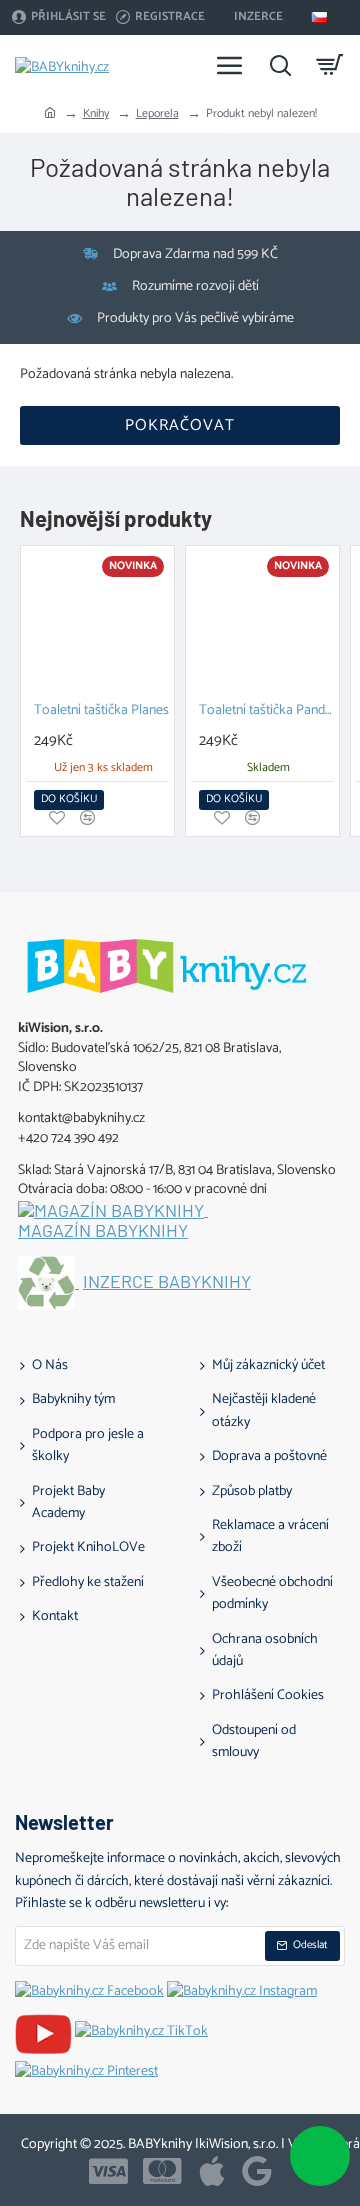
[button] (69, 800)
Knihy (96, 113)
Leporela (157, 113)
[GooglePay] (257, 2171)
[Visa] (108, 2171)
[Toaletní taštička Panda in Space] (262, 622)
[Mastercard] (162, 2171)
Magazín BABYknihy (103, 1231)
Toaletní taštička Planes (101, 711)
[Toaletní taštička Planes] (97, 622)
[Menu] (230, 65)
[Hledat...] (280, 65)
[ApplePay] (212, 2171)
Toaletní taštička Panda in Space (266, 711)
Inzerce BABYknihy (167, 1282)
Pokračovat (180, 425)
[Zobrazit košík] (330, 65)
